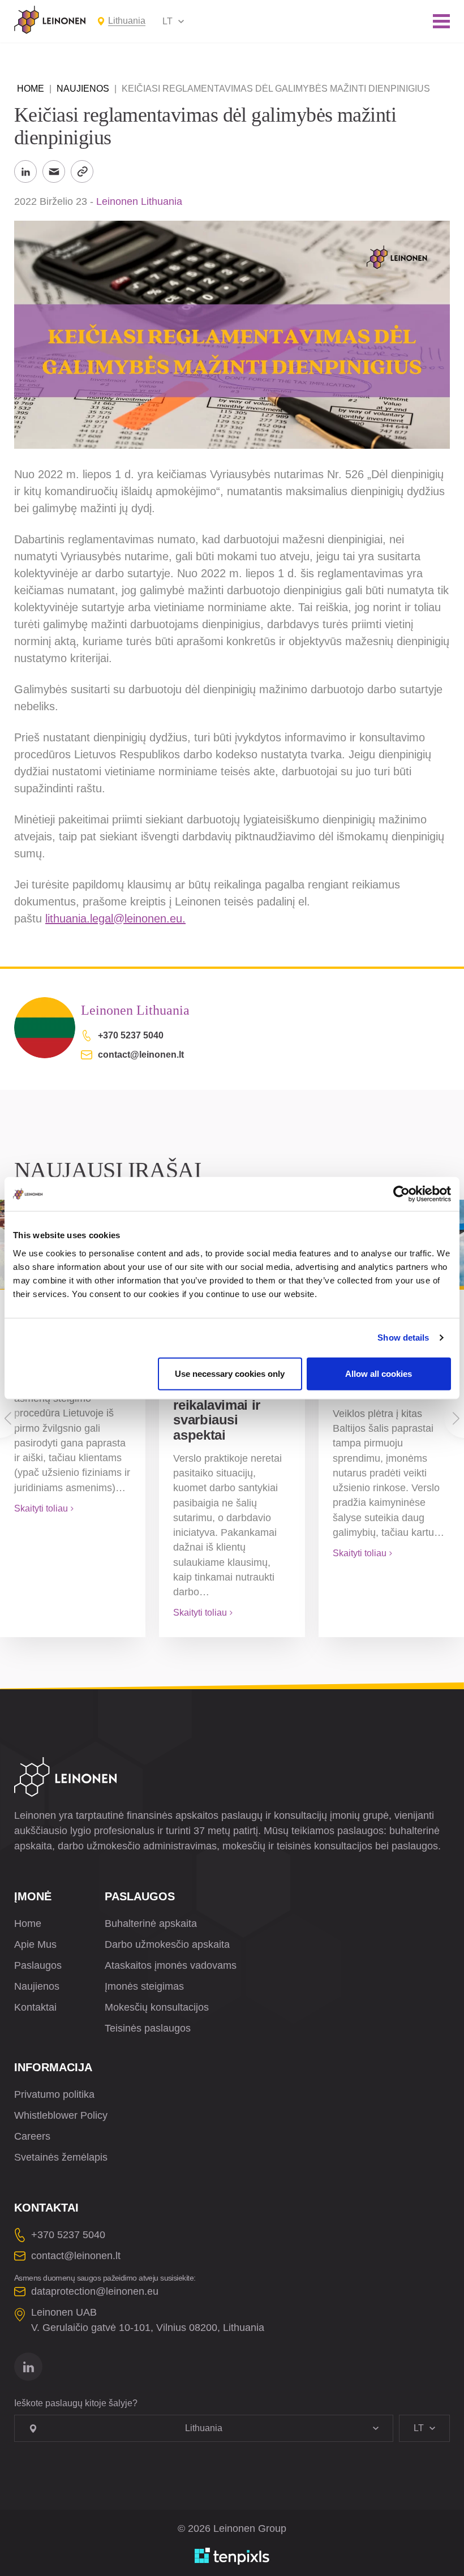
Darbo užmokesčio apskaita (167, 1944)
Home (31, 89)
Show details (403, 1338)
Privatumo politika (54, 2094)
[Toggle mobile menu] (441, 21)
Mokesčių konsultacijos (157, 2007)
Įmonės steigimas (144, 1986)
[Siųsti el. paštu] (54, 171)
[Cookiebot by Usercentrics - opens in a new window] (401, 1194)
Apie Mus (35, 1944)
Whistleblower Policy (61, 2115)
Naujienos (83, 89)
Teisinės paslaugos (148, 2028)
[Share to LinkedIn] (25, 171)
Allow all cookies (379, 1373)
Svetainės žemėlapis (61, 2157)
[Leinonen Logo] (50, 20)
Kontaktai (35, 2007)
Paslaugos (38, 1965)
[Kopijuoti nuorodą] (82, 171)
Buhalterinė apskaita (151, 1924)
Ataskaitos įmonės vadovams (171, 1965)
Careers (32, 2136)
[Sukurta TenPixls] (232, 2556)
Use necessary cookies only (230, 1373)
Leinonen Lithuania (139, 201)
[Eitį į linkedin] (28, 2367)
